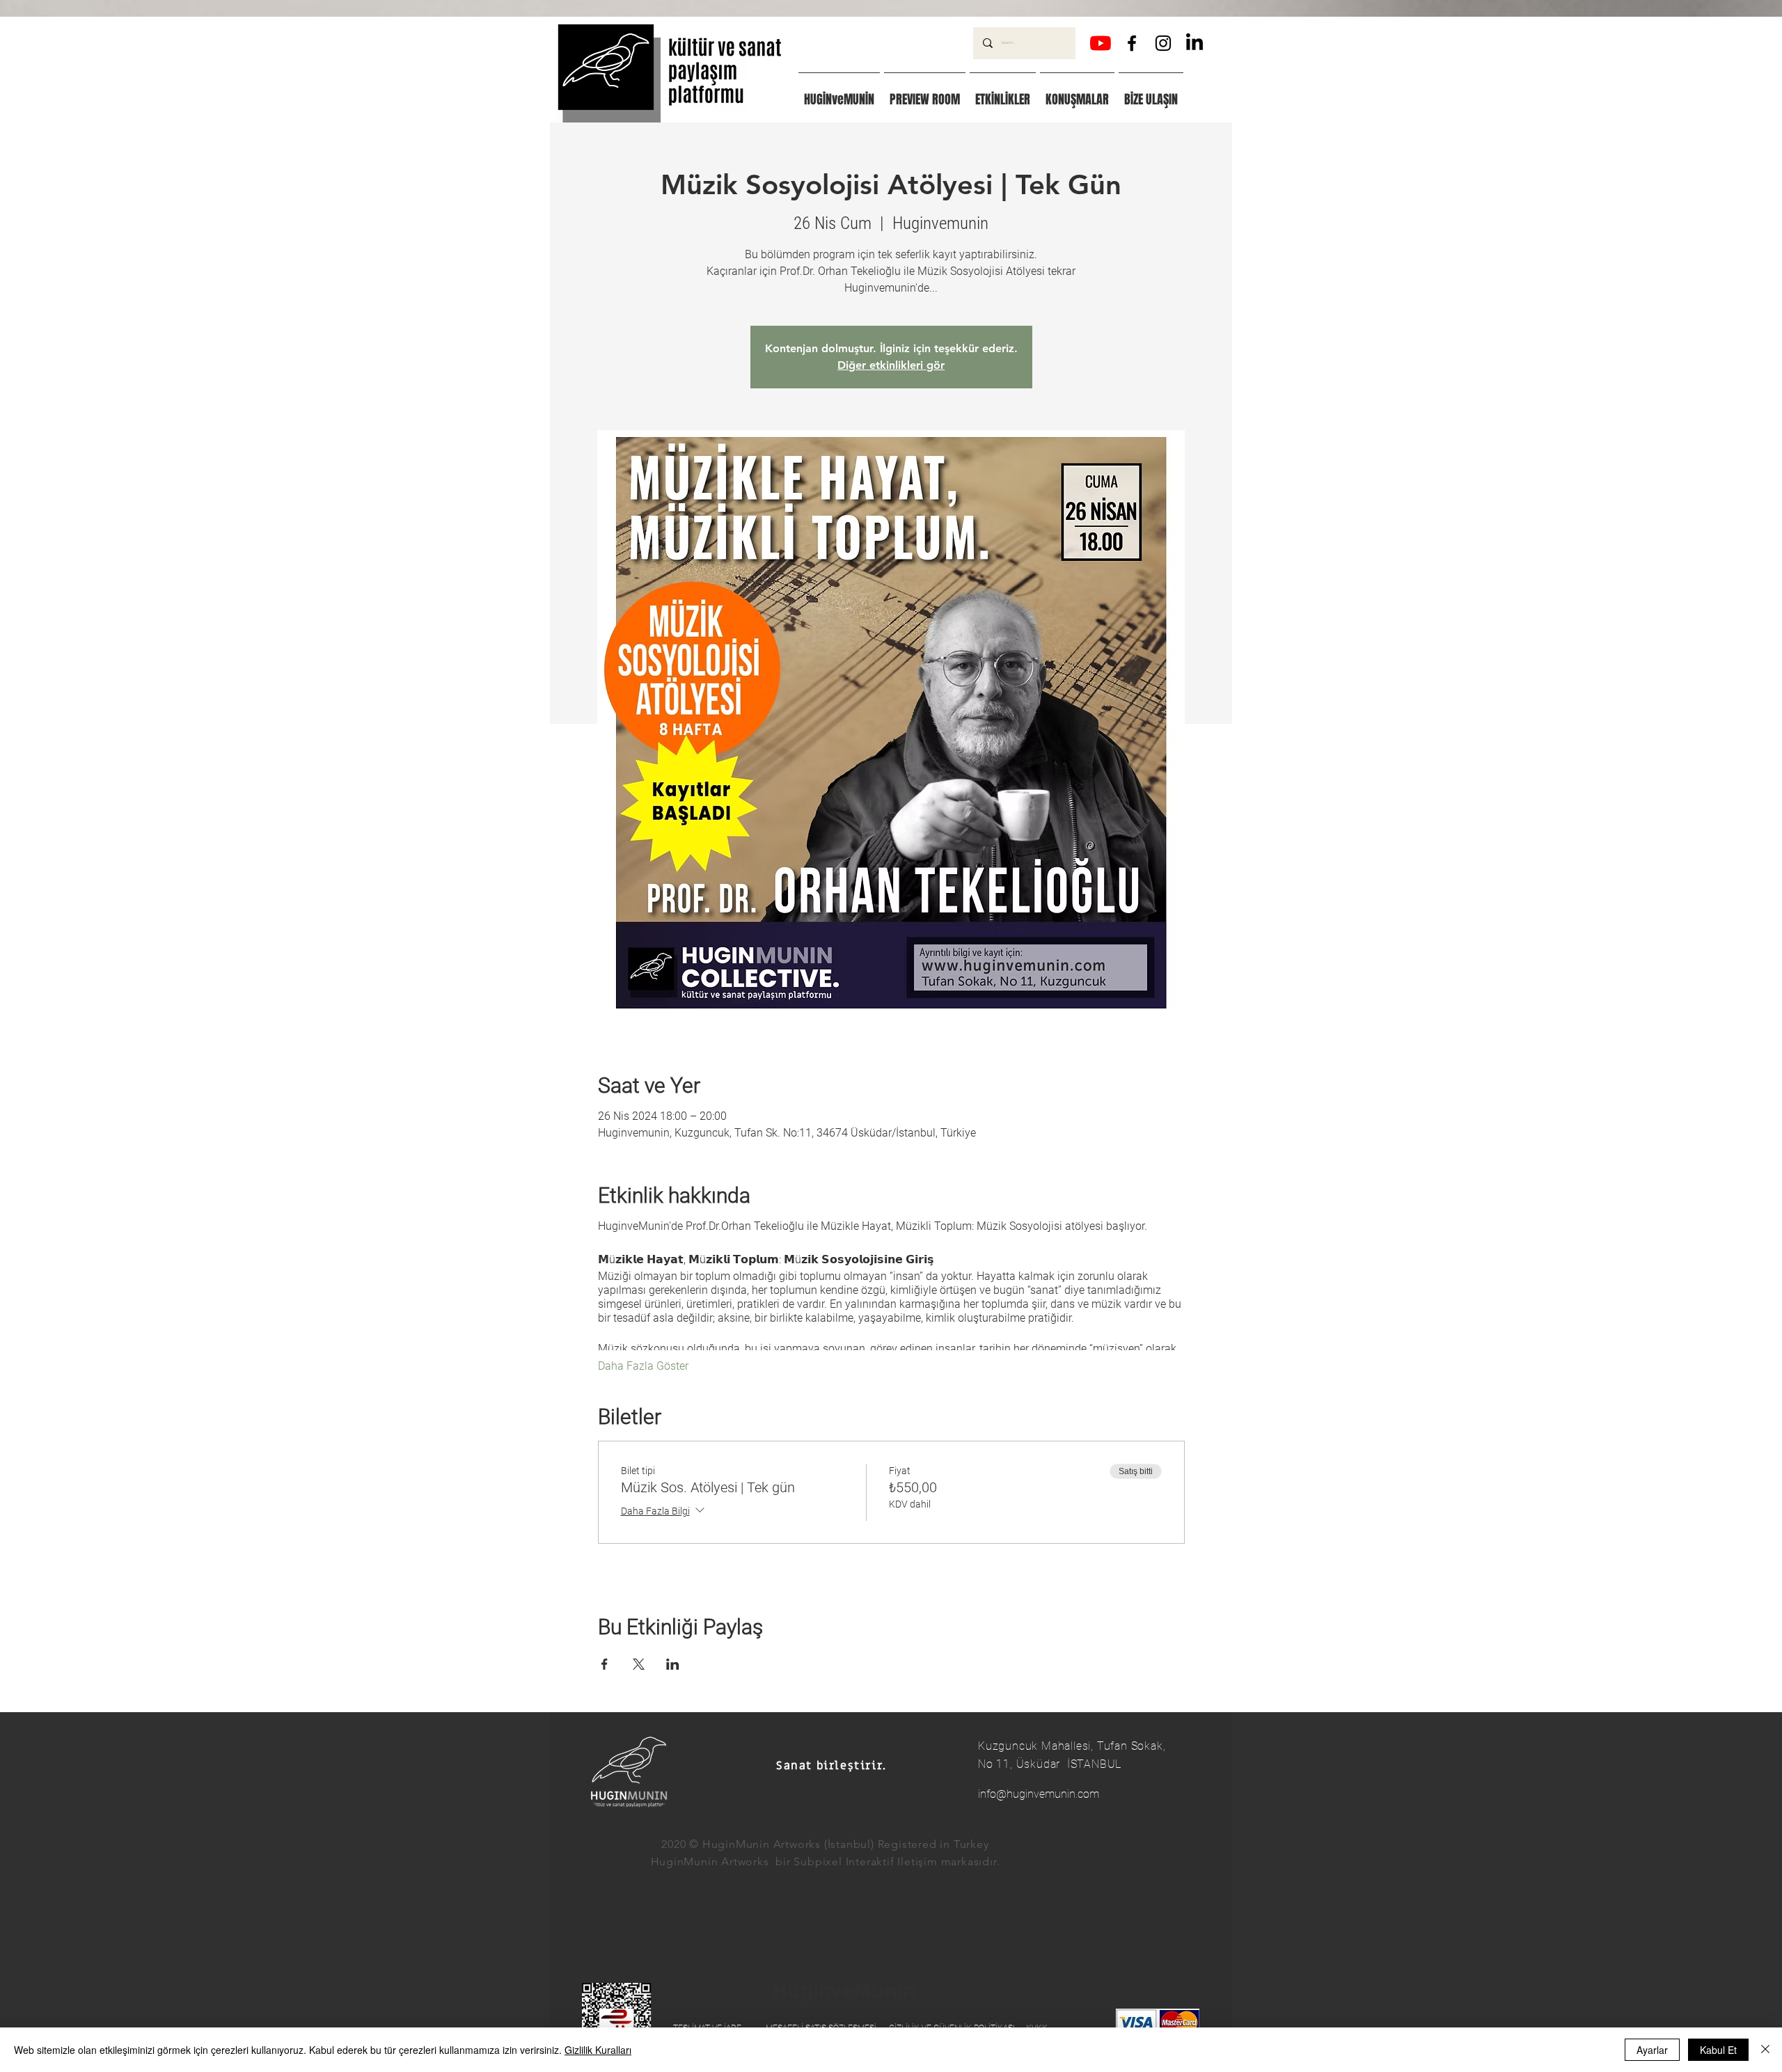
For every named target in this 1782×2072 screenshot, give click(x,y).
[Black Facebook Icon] (1132, 43)
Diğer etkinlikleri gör (891, 365)
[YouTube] (1101, 43)
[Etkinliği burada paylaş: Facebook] (605, 1664)
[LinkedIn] (1194, 43)
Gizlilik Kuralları (598, 2050)
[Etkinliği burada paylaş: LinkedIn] (673, 1664)
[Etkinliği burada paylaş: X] (639, 1664)
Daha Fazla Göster (643, 1366)
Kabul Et (1718, 2050)
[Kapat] (1765, 2050)
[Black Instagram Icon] (1163, 43)
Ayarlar (1652, 2050)
